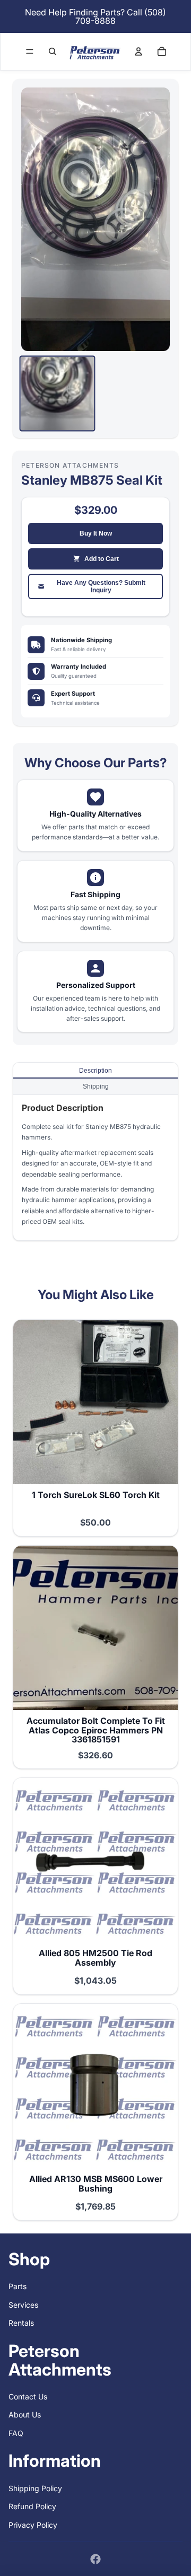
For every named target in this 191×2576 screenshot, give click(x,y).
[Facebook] (95, 2559)
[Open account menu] (138, 51)
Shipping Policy (35, 2488)
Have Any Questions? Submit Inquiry (101, 586)
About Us (25, 2415)
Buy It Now (96, 533)
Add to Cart (102, 559)
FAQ (16, 2433)
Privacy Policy (33, 2525)
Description (95, 1071)
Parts (18, 2286)
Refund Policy (32, 2506)
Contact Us (28, 2397)
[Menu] (30, 51)
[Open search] (53, 51)
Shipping (96, 1087)
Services (23, 2305)
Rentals (21, 2323)
